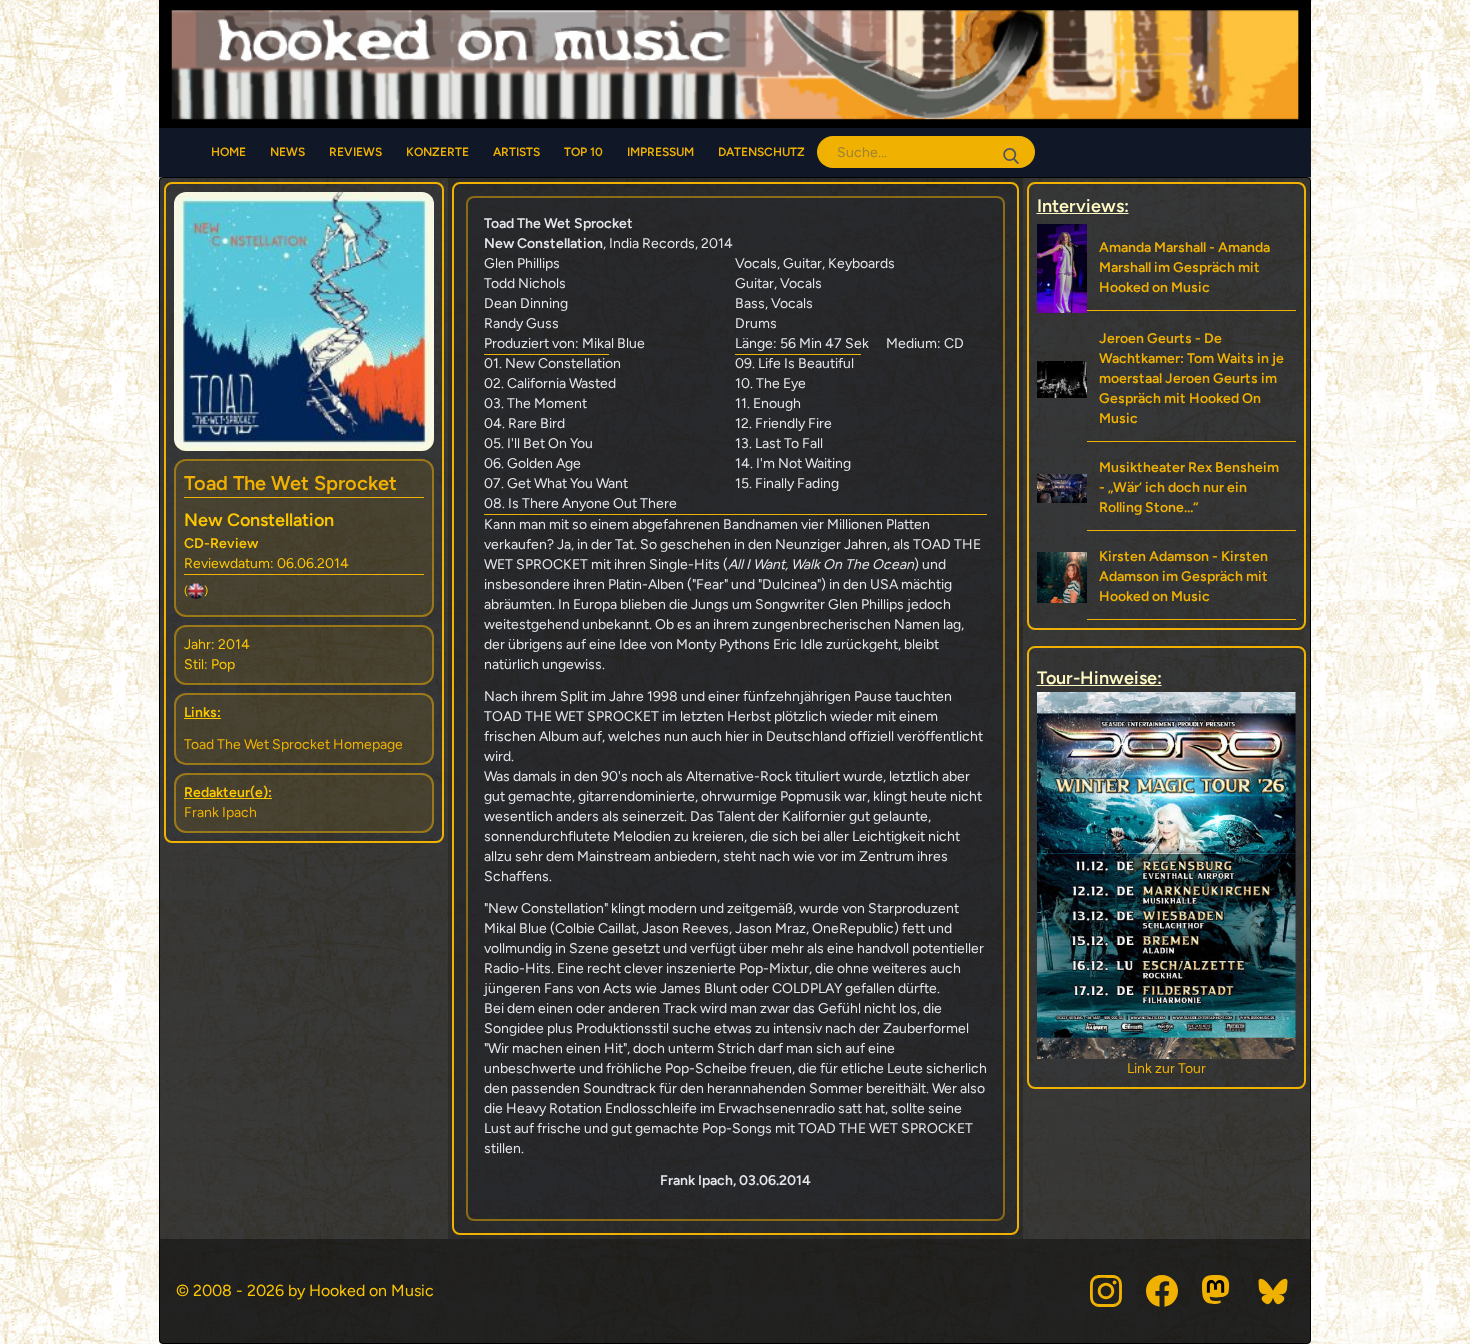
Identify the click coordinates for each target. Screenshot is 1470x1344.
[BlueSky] (1274, 1291)
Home (228, 152)
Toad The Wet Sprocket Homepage (293, 744)
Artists (516, 152)
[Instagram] (1106, 1291)
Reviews (355, 152)
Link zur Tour (1166, 1068)
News (287, 152)
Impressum (660, 152)
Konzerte (437, 152)
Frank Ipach (220, 812)
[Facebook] (1162, 1291)
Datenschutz (761, 152)
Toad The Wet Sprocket (290, 483)
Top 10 (583, 152)
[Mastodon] (1218, 1291)
